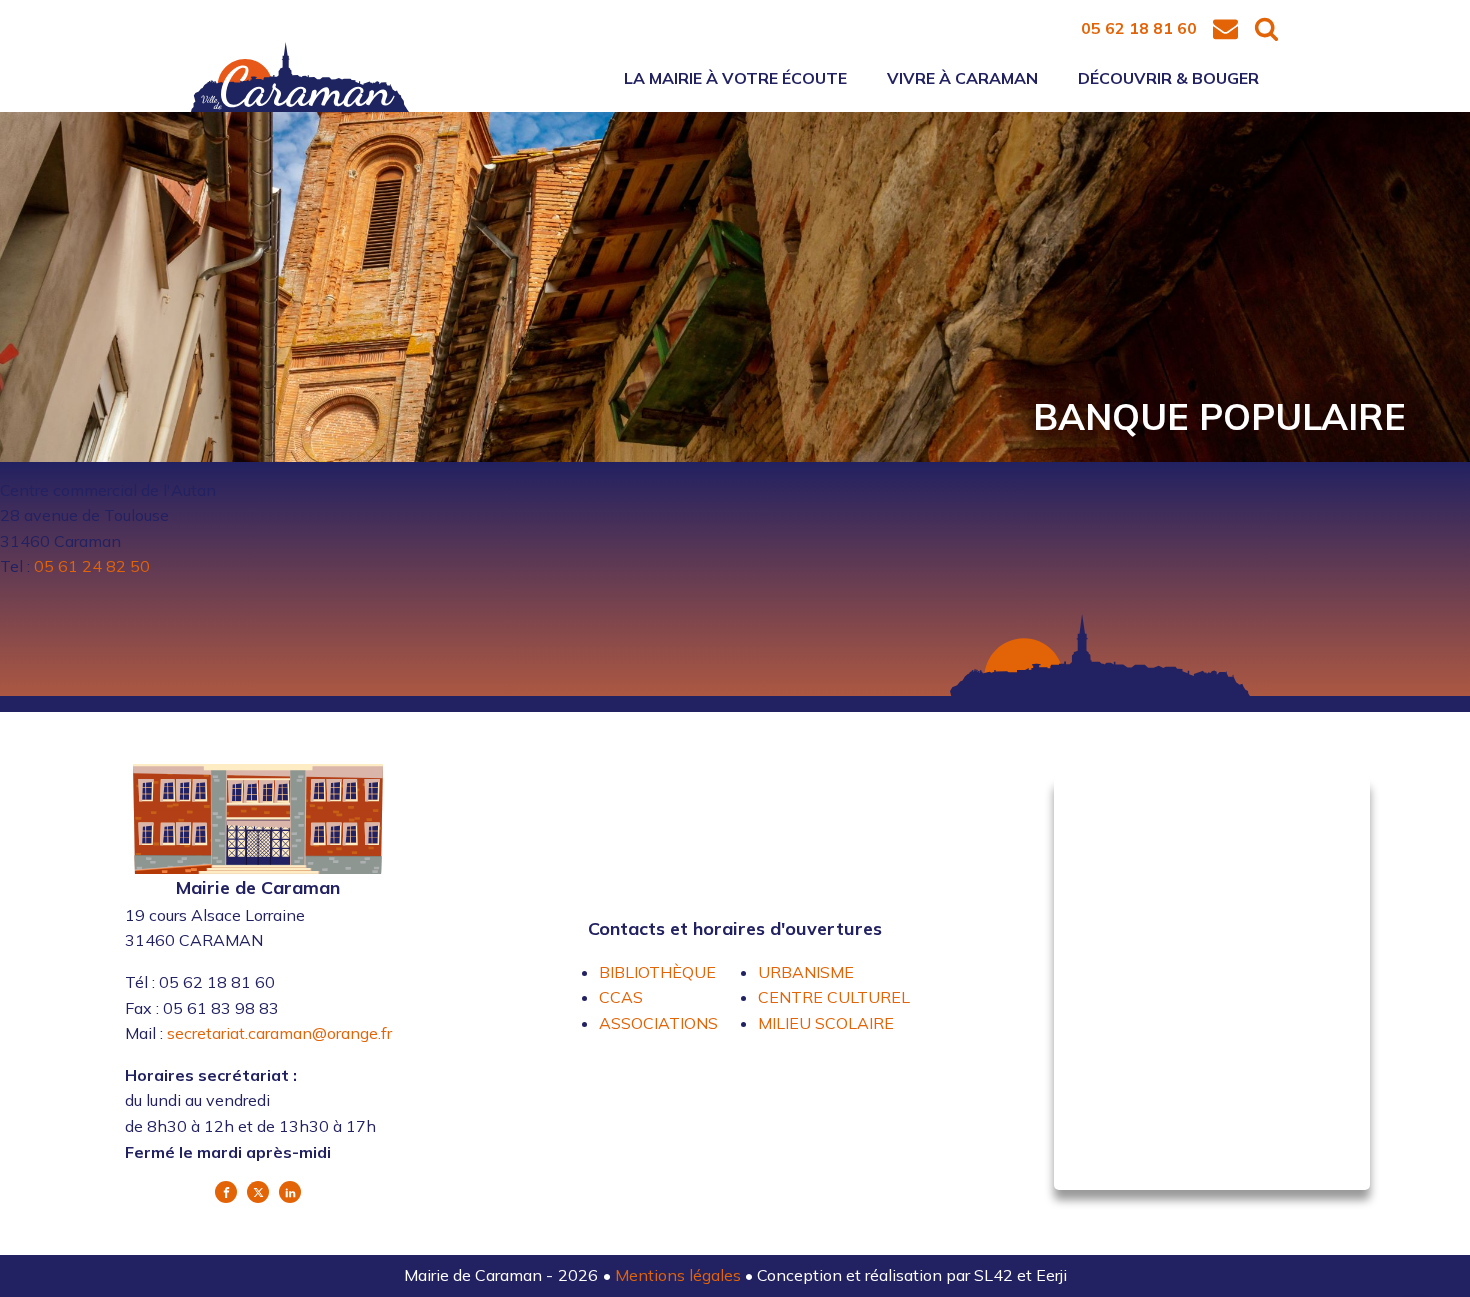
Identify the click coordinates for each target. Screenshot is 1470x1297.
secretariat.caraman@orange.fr (279, 1033)
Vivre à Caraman (962, 78)
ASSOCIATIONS (658, 1023)
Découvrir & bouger (1168, 78)
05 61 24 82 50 (92, 566)
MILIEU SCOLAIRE (826, 1023)
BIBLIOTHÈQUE (657, 972)
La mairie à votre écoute (735, 78)
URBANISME (806, 972)
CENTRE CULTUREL (834, 997)
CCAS (621, 997)
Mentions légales (680, 1275)
